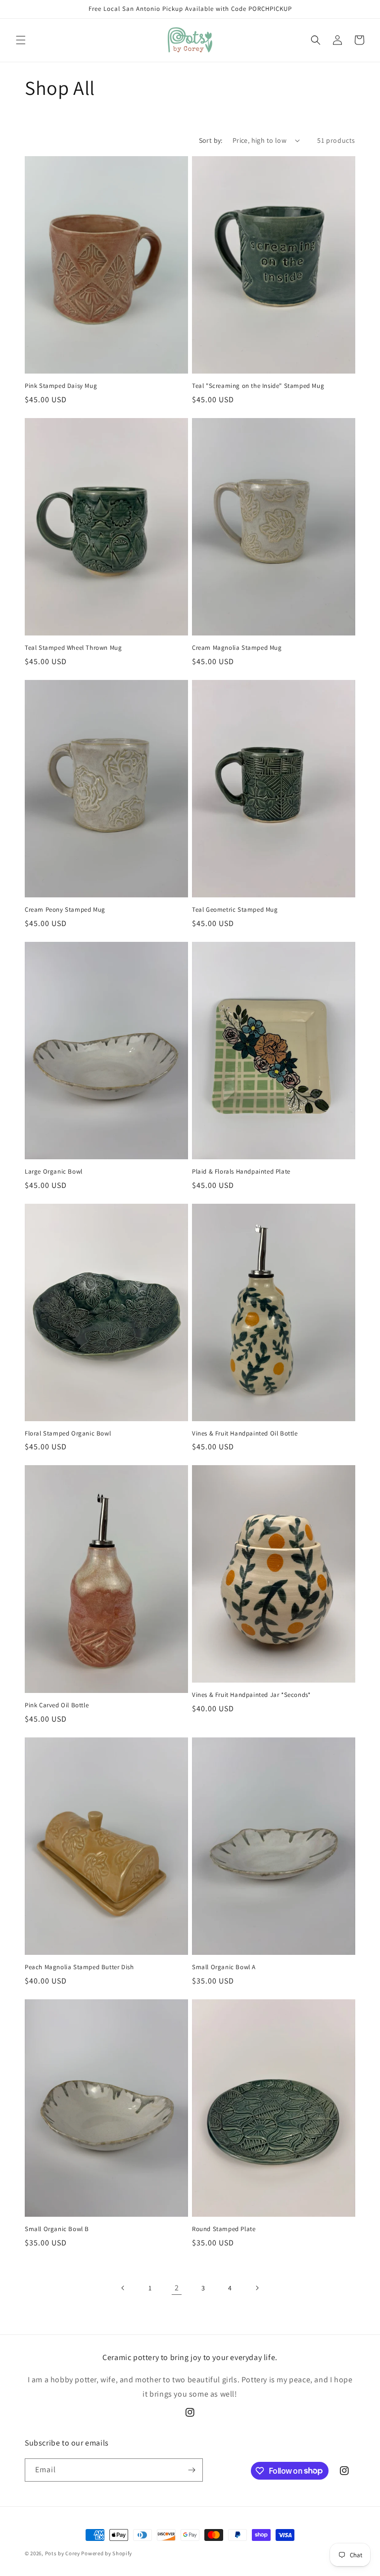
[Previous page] (123, 2288)
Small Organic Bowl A (224, 1967)
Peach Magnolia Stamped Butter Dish (79, 1967)
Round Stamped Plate (224, 2229)
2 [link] (177, 2288)
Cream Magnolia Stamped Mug (237, 648)
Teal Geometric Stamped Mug (235, 910)
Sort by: (211, 140)
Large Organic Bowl (54, 1172)
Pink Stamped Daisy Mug (61, 386)
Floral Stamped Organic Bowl (68, 1434)
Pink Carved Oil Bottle (57, 1705)
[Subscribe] (191, 2470)
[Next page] (257, 2288)
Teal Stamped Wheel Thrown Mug (73, 648)
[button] (21, 40)
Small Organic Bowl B (57, 2229)
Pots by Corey (63, 2553)
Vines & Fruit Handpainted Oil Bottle (245, 1434)
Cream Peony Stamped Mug (65, 910)
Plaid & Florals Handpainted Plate (241, 1172)
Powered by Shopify (107, 2553)
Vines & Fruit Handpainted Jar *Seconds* (251, 1695)
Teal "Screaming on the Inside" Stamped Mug (258, 386)
